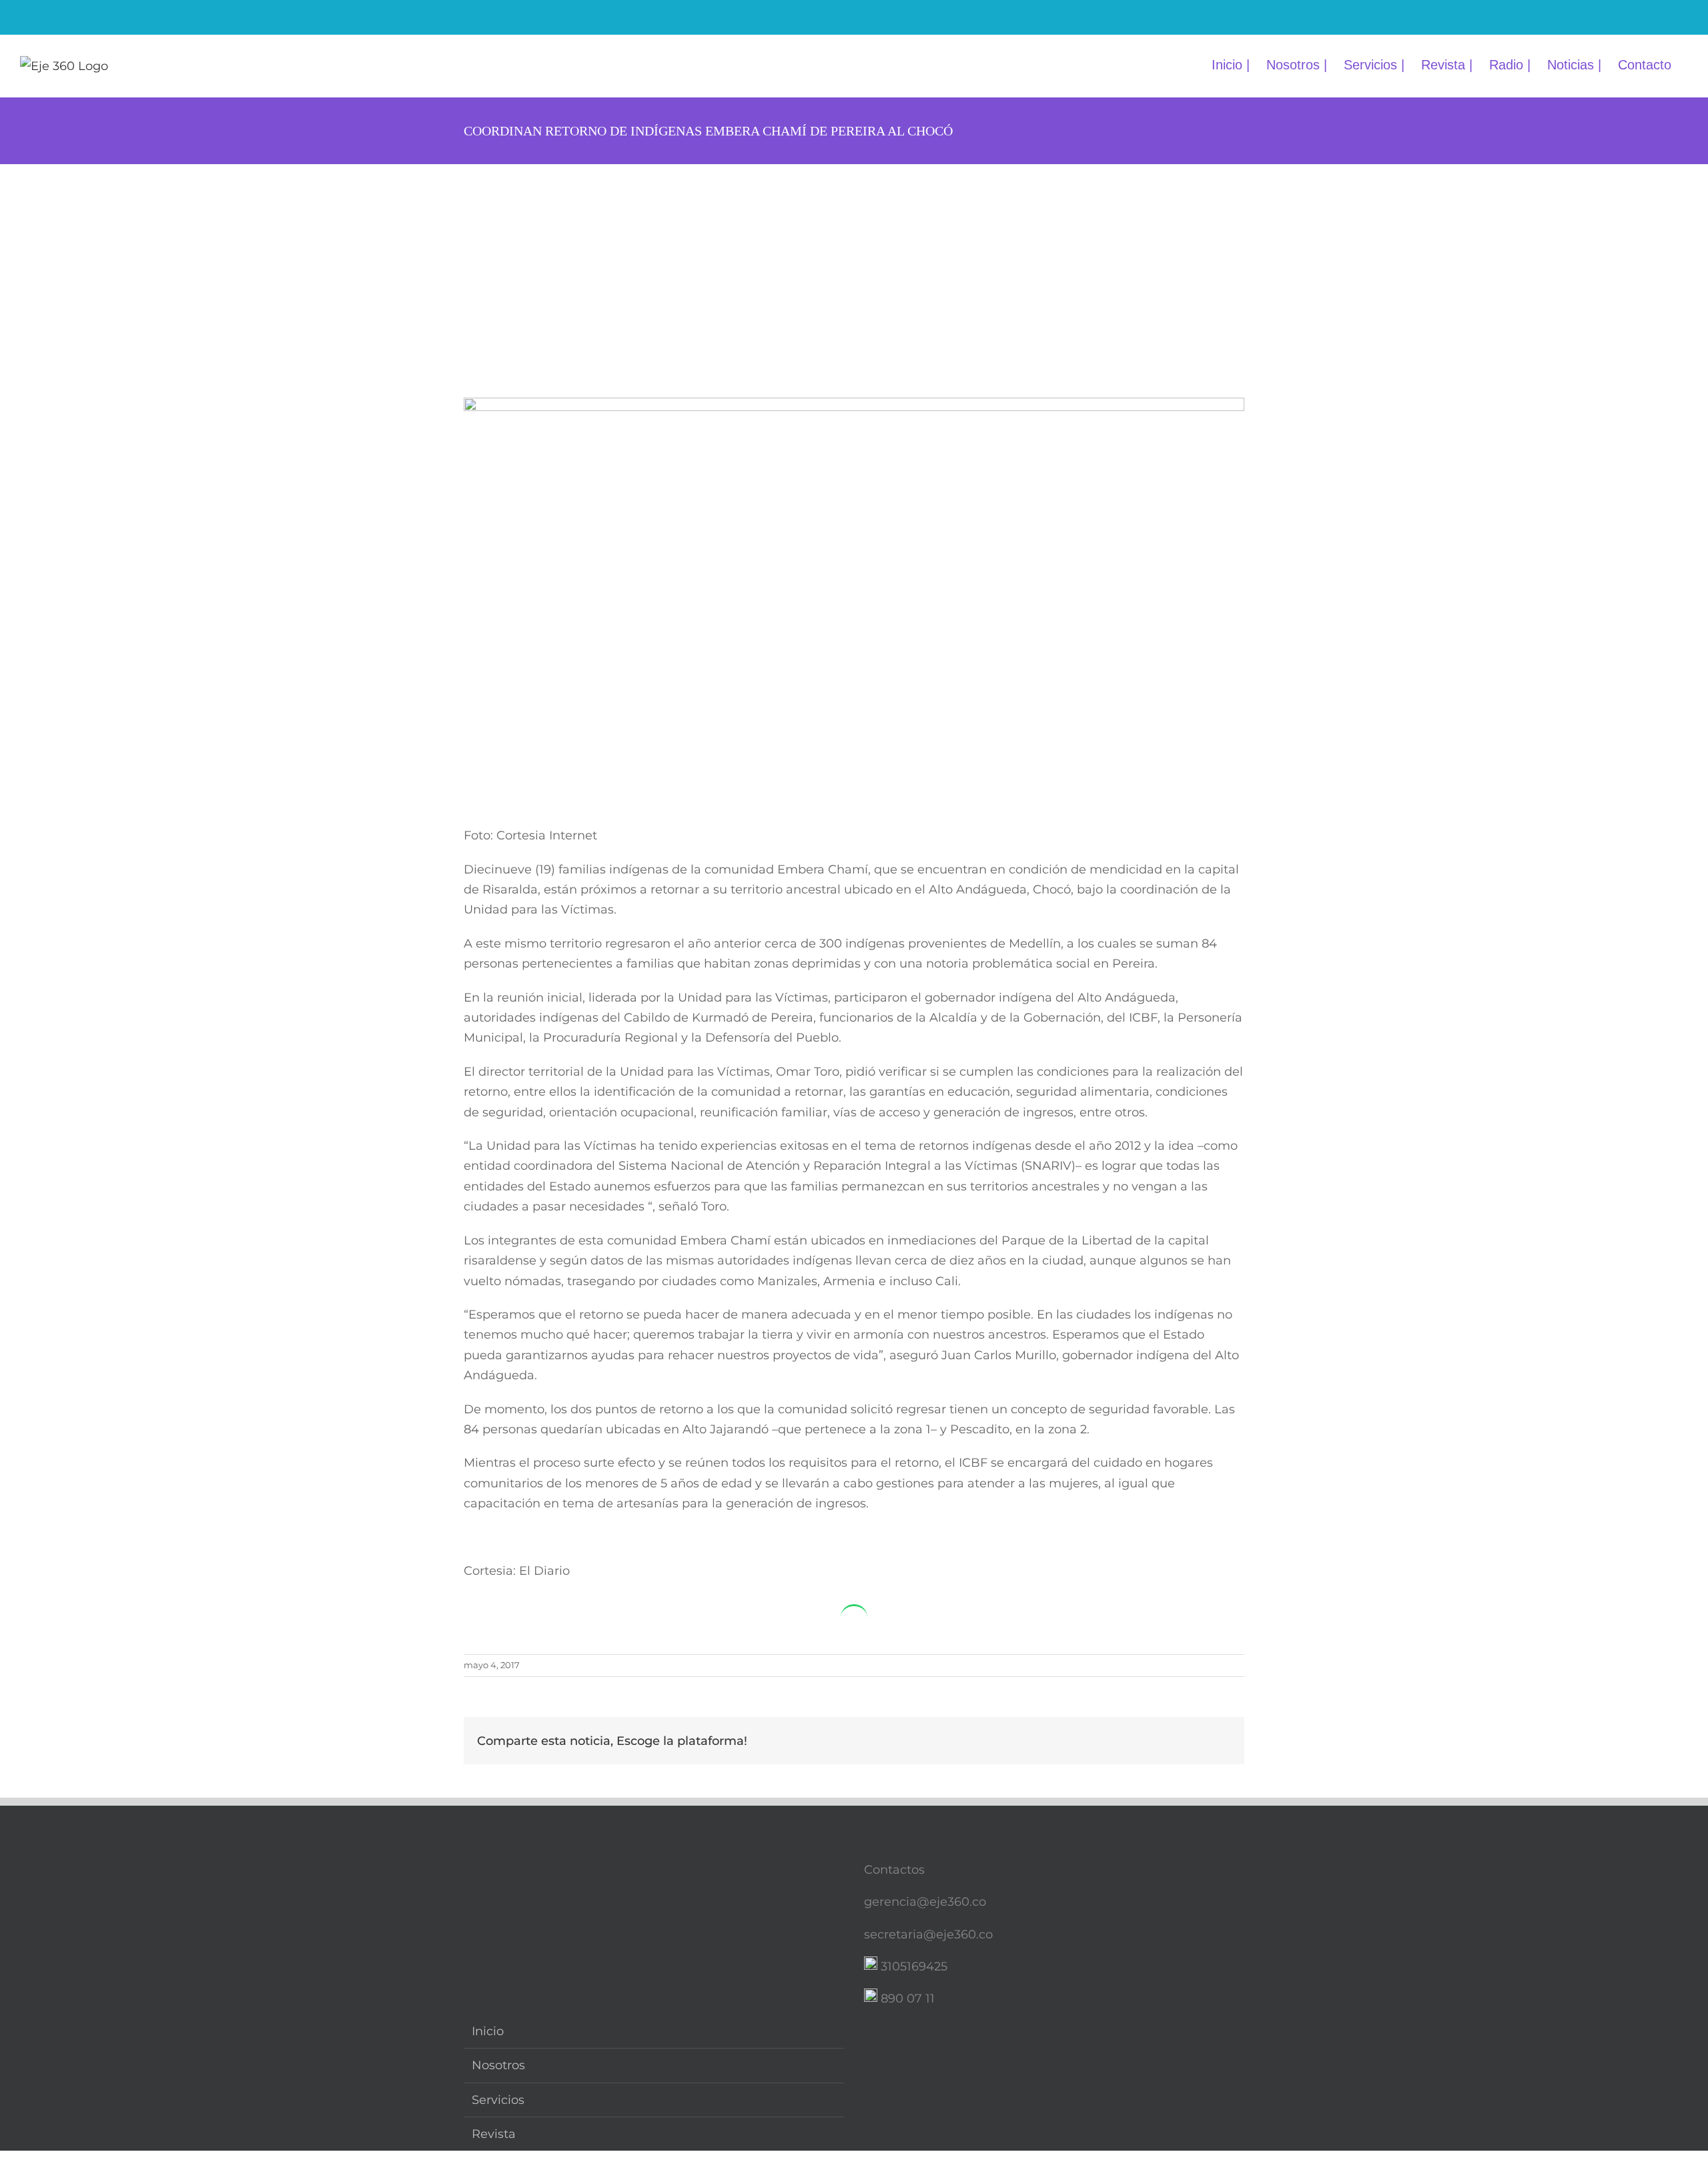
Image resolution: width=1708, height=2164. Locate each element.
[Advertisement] (854, 264)
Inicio (488, 2031)
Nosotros (498, 2065)
